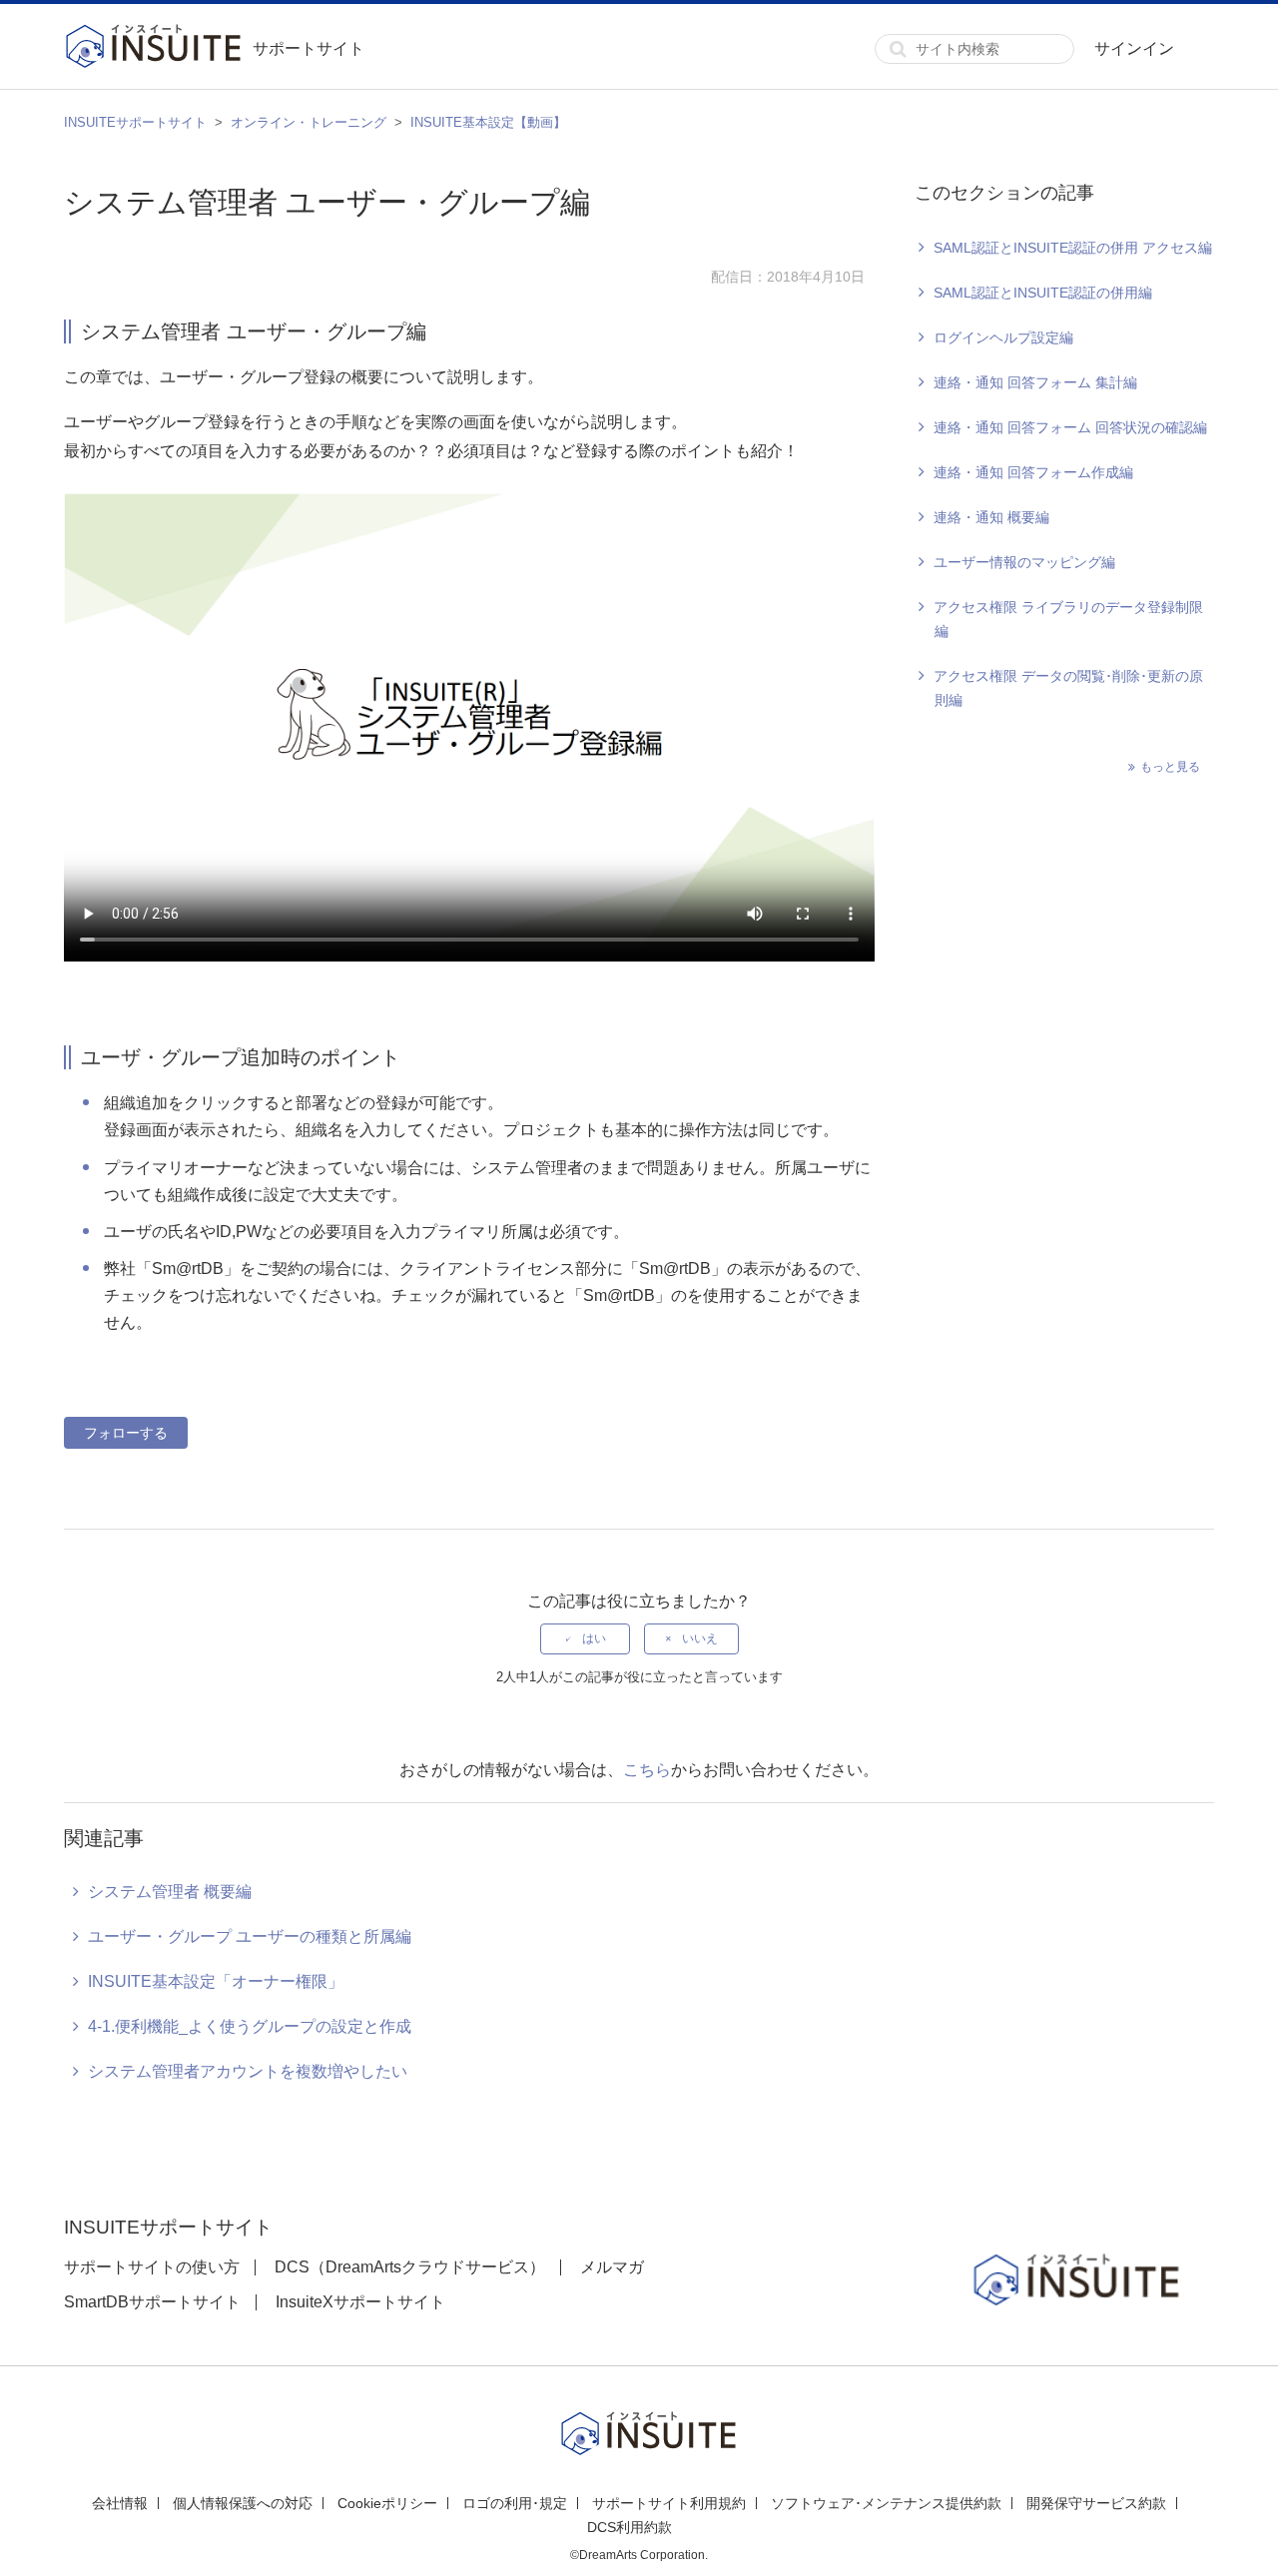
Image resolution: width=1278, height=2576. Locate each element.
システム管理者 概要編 (170, 1892)
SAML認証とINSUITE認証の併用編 (1043, 293)
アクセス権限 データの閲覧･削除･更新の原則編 (1068, 688)
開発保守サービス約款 (1096, 2503)
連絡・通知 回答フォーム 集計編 (1035, 382)
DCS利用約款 (630, 2527)
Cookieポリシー (387, 2503)
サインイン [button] (1134, 48)
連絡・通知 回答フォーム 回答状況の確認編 (1070, 427)
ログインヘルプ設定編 (1003, 337)
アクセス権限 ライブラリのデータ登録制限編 (1068, 619)
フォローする (126, 1433)
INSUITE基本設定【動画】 (488, 122)
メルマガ (612, 2267)
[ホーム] (158, 49)
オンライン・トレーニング (309, 122)
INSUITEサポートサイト (135, 122)
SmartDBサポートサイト (152, 2302)
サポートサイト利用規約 (669, 2503)
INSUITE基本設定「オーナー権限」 (216, 1981)
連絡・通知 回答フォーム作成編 (1033, 472)
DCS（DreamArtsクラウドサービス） (410, 2267)
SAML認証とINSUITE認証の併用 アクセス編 (1073, 248)
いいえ (700, 1638)
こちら (647, 1770)
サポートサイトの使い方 (152, 2267)
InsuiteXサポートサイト (360, 2302)
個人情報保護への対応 (243, 2503)
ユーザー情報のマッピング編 (1024, 562)
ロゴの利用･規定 (515, 2503)
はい (594, 1638)
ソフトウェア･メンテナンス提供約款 (886, 2503)
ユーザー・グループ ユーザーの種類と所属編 (250, 1936)
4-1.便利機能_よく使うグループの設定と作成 (250, 2026)
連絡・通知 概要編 (991, 517)
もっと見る (1170, 767)
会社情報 (120, 2503)
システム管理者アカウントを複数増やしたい (248, 2071)
